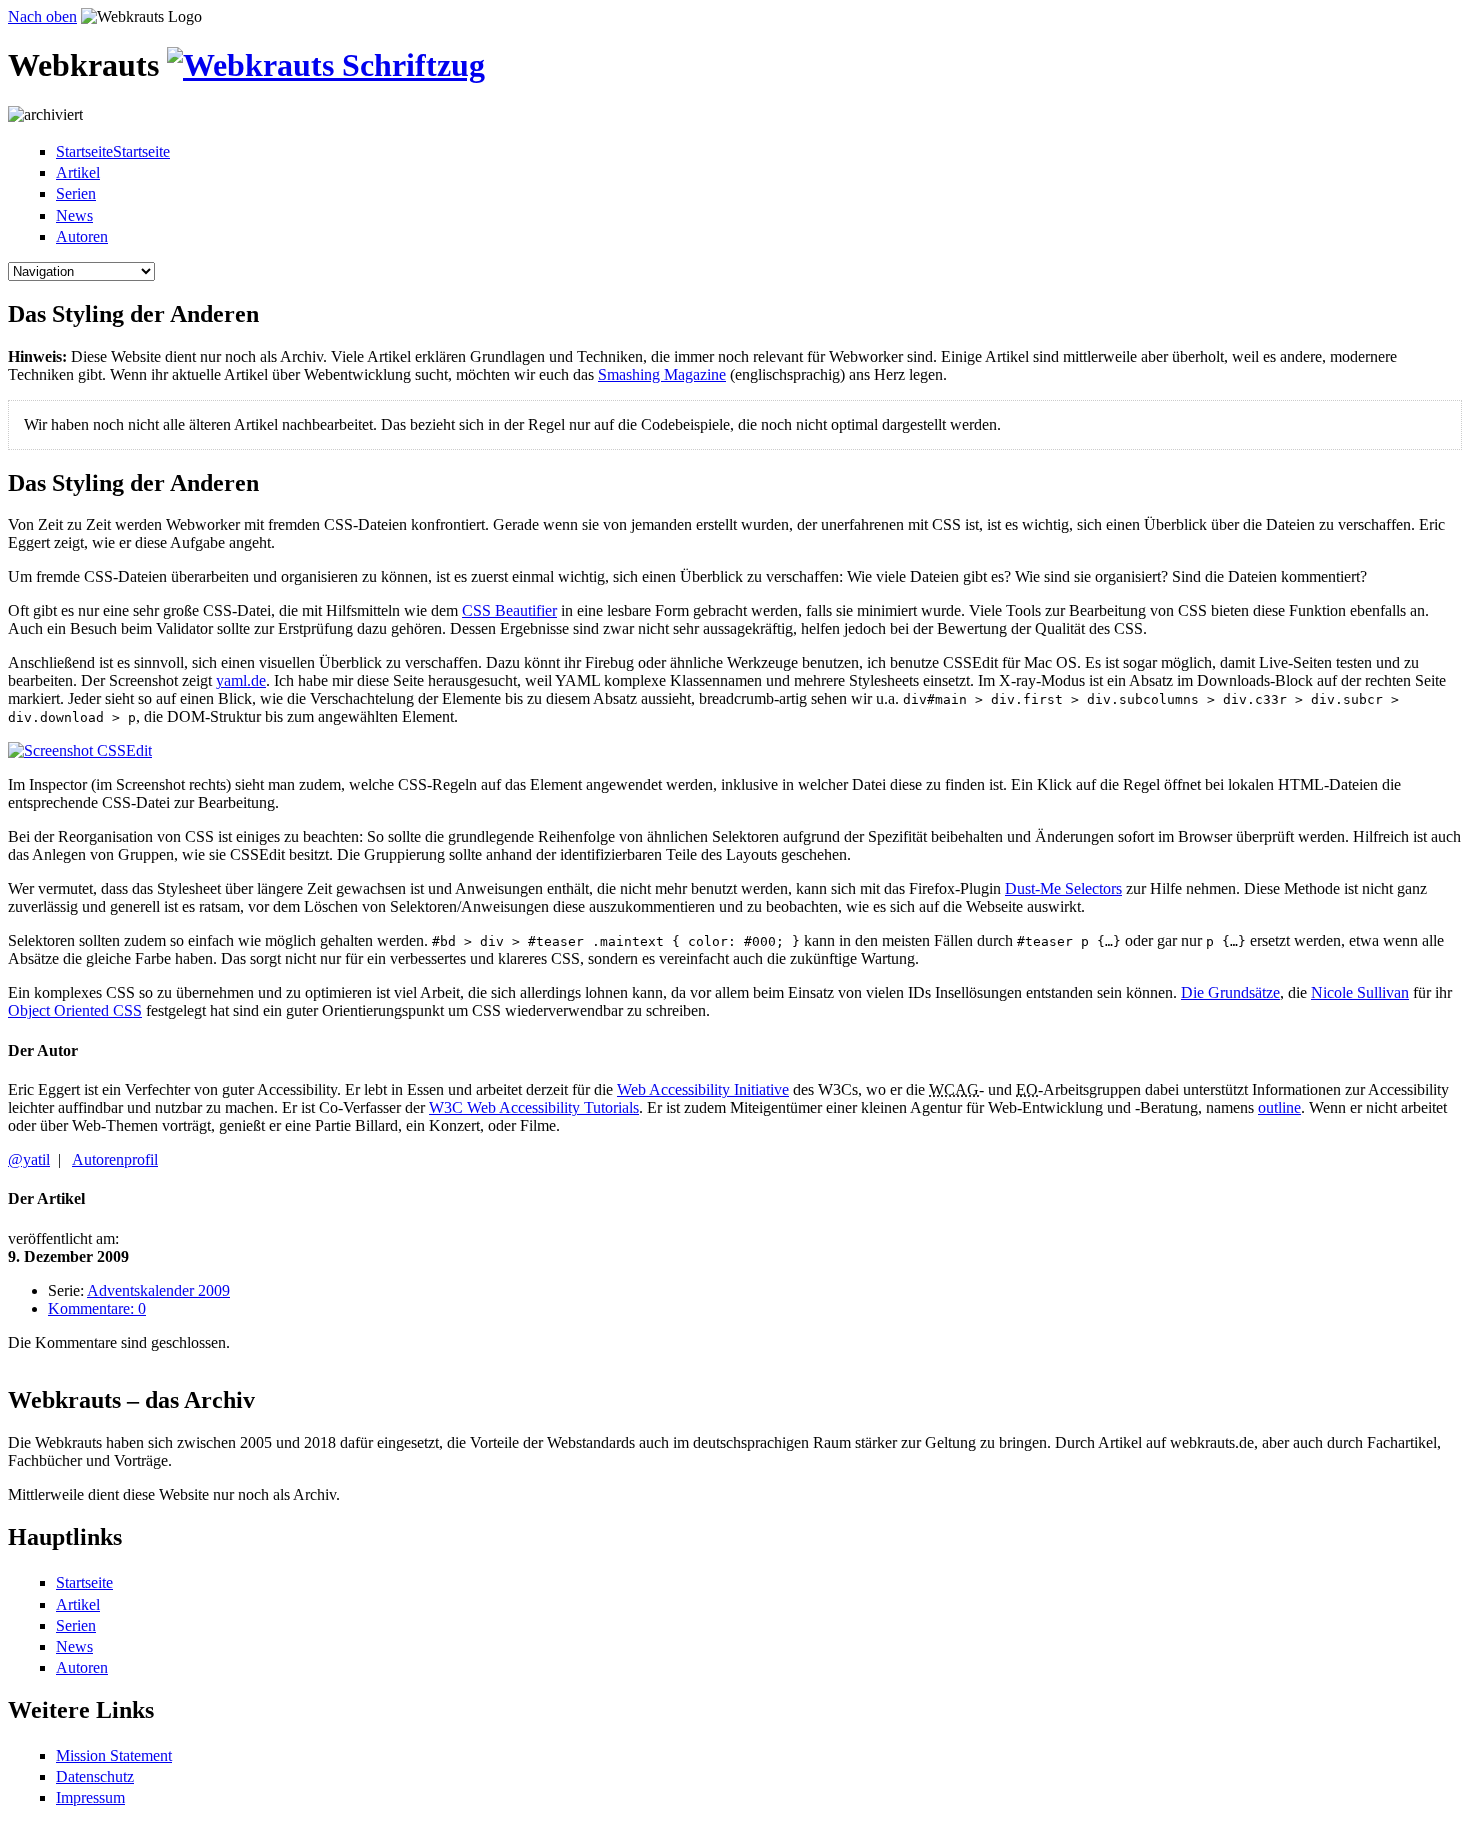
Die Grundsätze (1230, 992)
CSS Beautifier (509, 610)
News (74, 215)
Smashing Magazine (662, 374)
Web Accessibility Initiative (703, 1089)
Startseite (84, 1582)
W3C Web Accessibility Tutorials (534, 1107)
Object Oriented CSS (75, 1010)
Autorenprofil (115, 1159)
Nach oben (42, 16)
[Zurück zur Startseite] (326, 65)
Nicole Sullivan (1360, 992)
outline (1279, 1107)
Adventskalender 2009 (158, 1290)
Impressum (90, 1797)
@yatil (29, 1159)
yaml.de (241, 680)
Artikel (78, 172)
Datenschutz (95, 1776)
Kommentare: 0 (97, 1308)
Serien (76, 193)
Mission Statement (114, 1755)
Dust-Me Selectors (1063, 888)
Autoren (82, 236)
